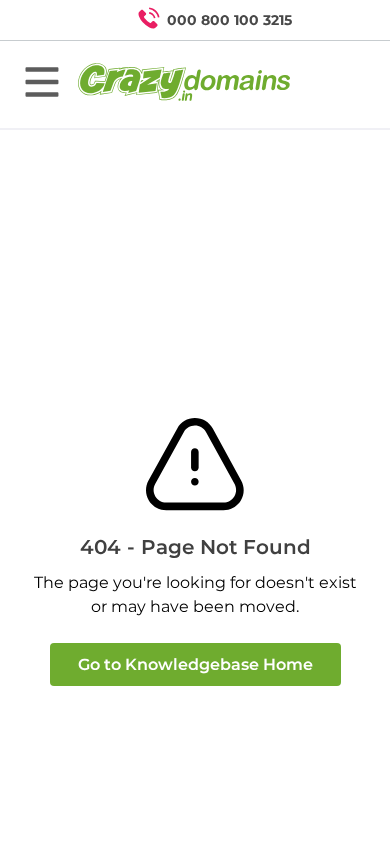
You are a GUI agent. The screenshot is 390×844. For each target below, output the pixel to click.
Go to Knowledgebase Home (195, 664)
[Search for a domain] (336, 20)
